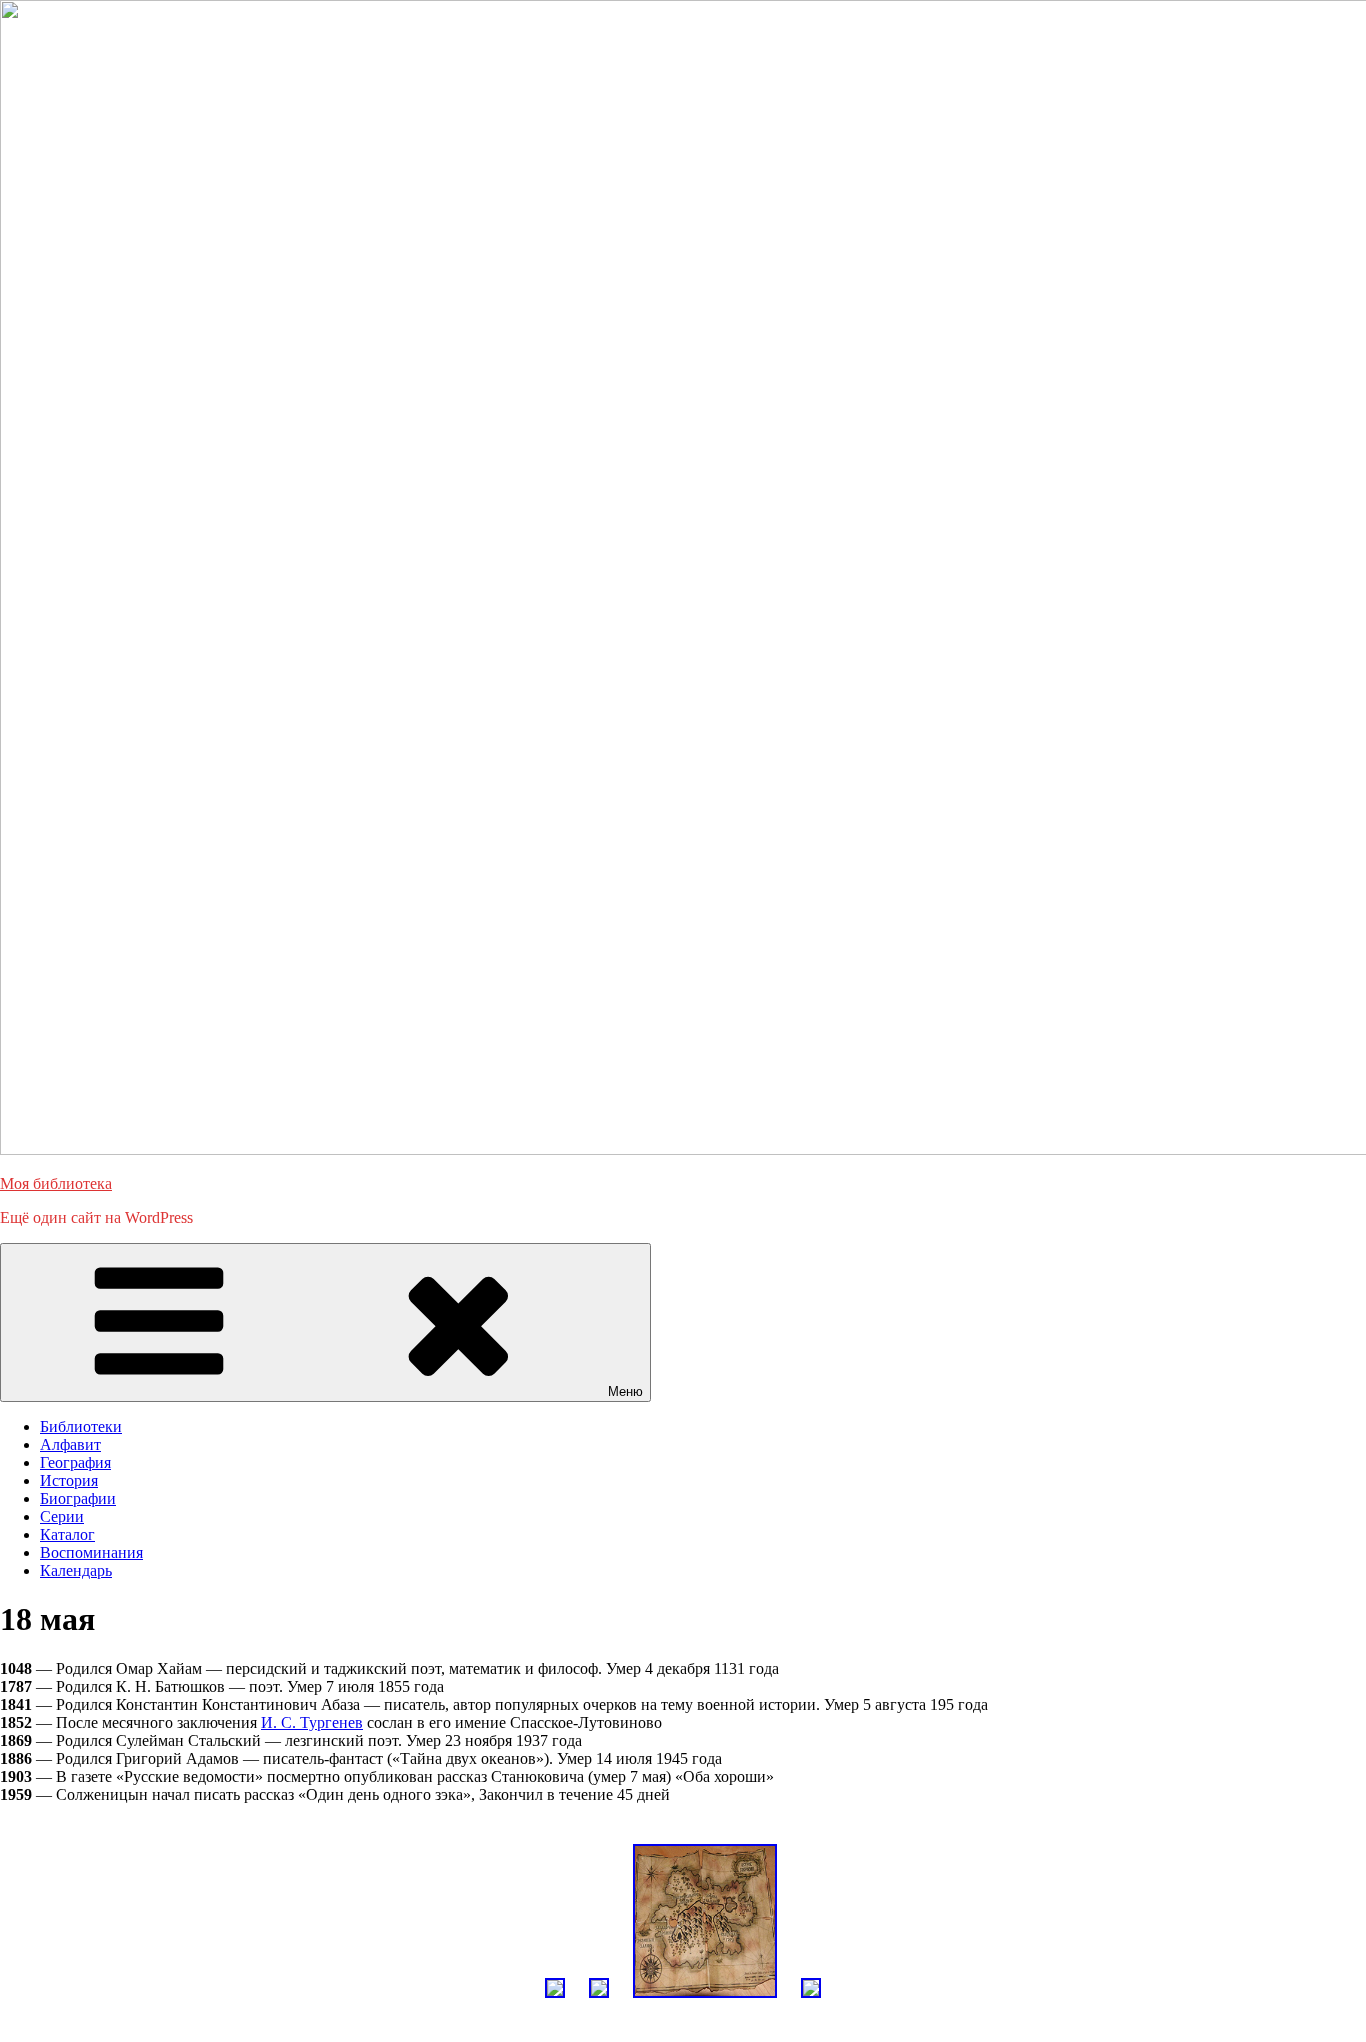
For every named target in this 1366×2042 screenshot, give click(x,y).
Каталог (67, 1534)
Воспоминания (91, 1552)
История (69, 1480)
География (75, 1462)
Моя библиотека (56, 1183)
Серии (62, 1516)
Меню (625, 1391)
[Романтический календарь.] (555, 2002)
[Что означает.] (599, 2002)
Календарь (76, 1570)
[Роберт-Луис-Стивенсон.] (705, 2002)
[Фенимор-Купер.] (811, 2002)
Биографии (78, 1498)
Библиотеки (81, 1426)
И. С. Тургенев (312, 1722)
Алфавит (70, 1444)
